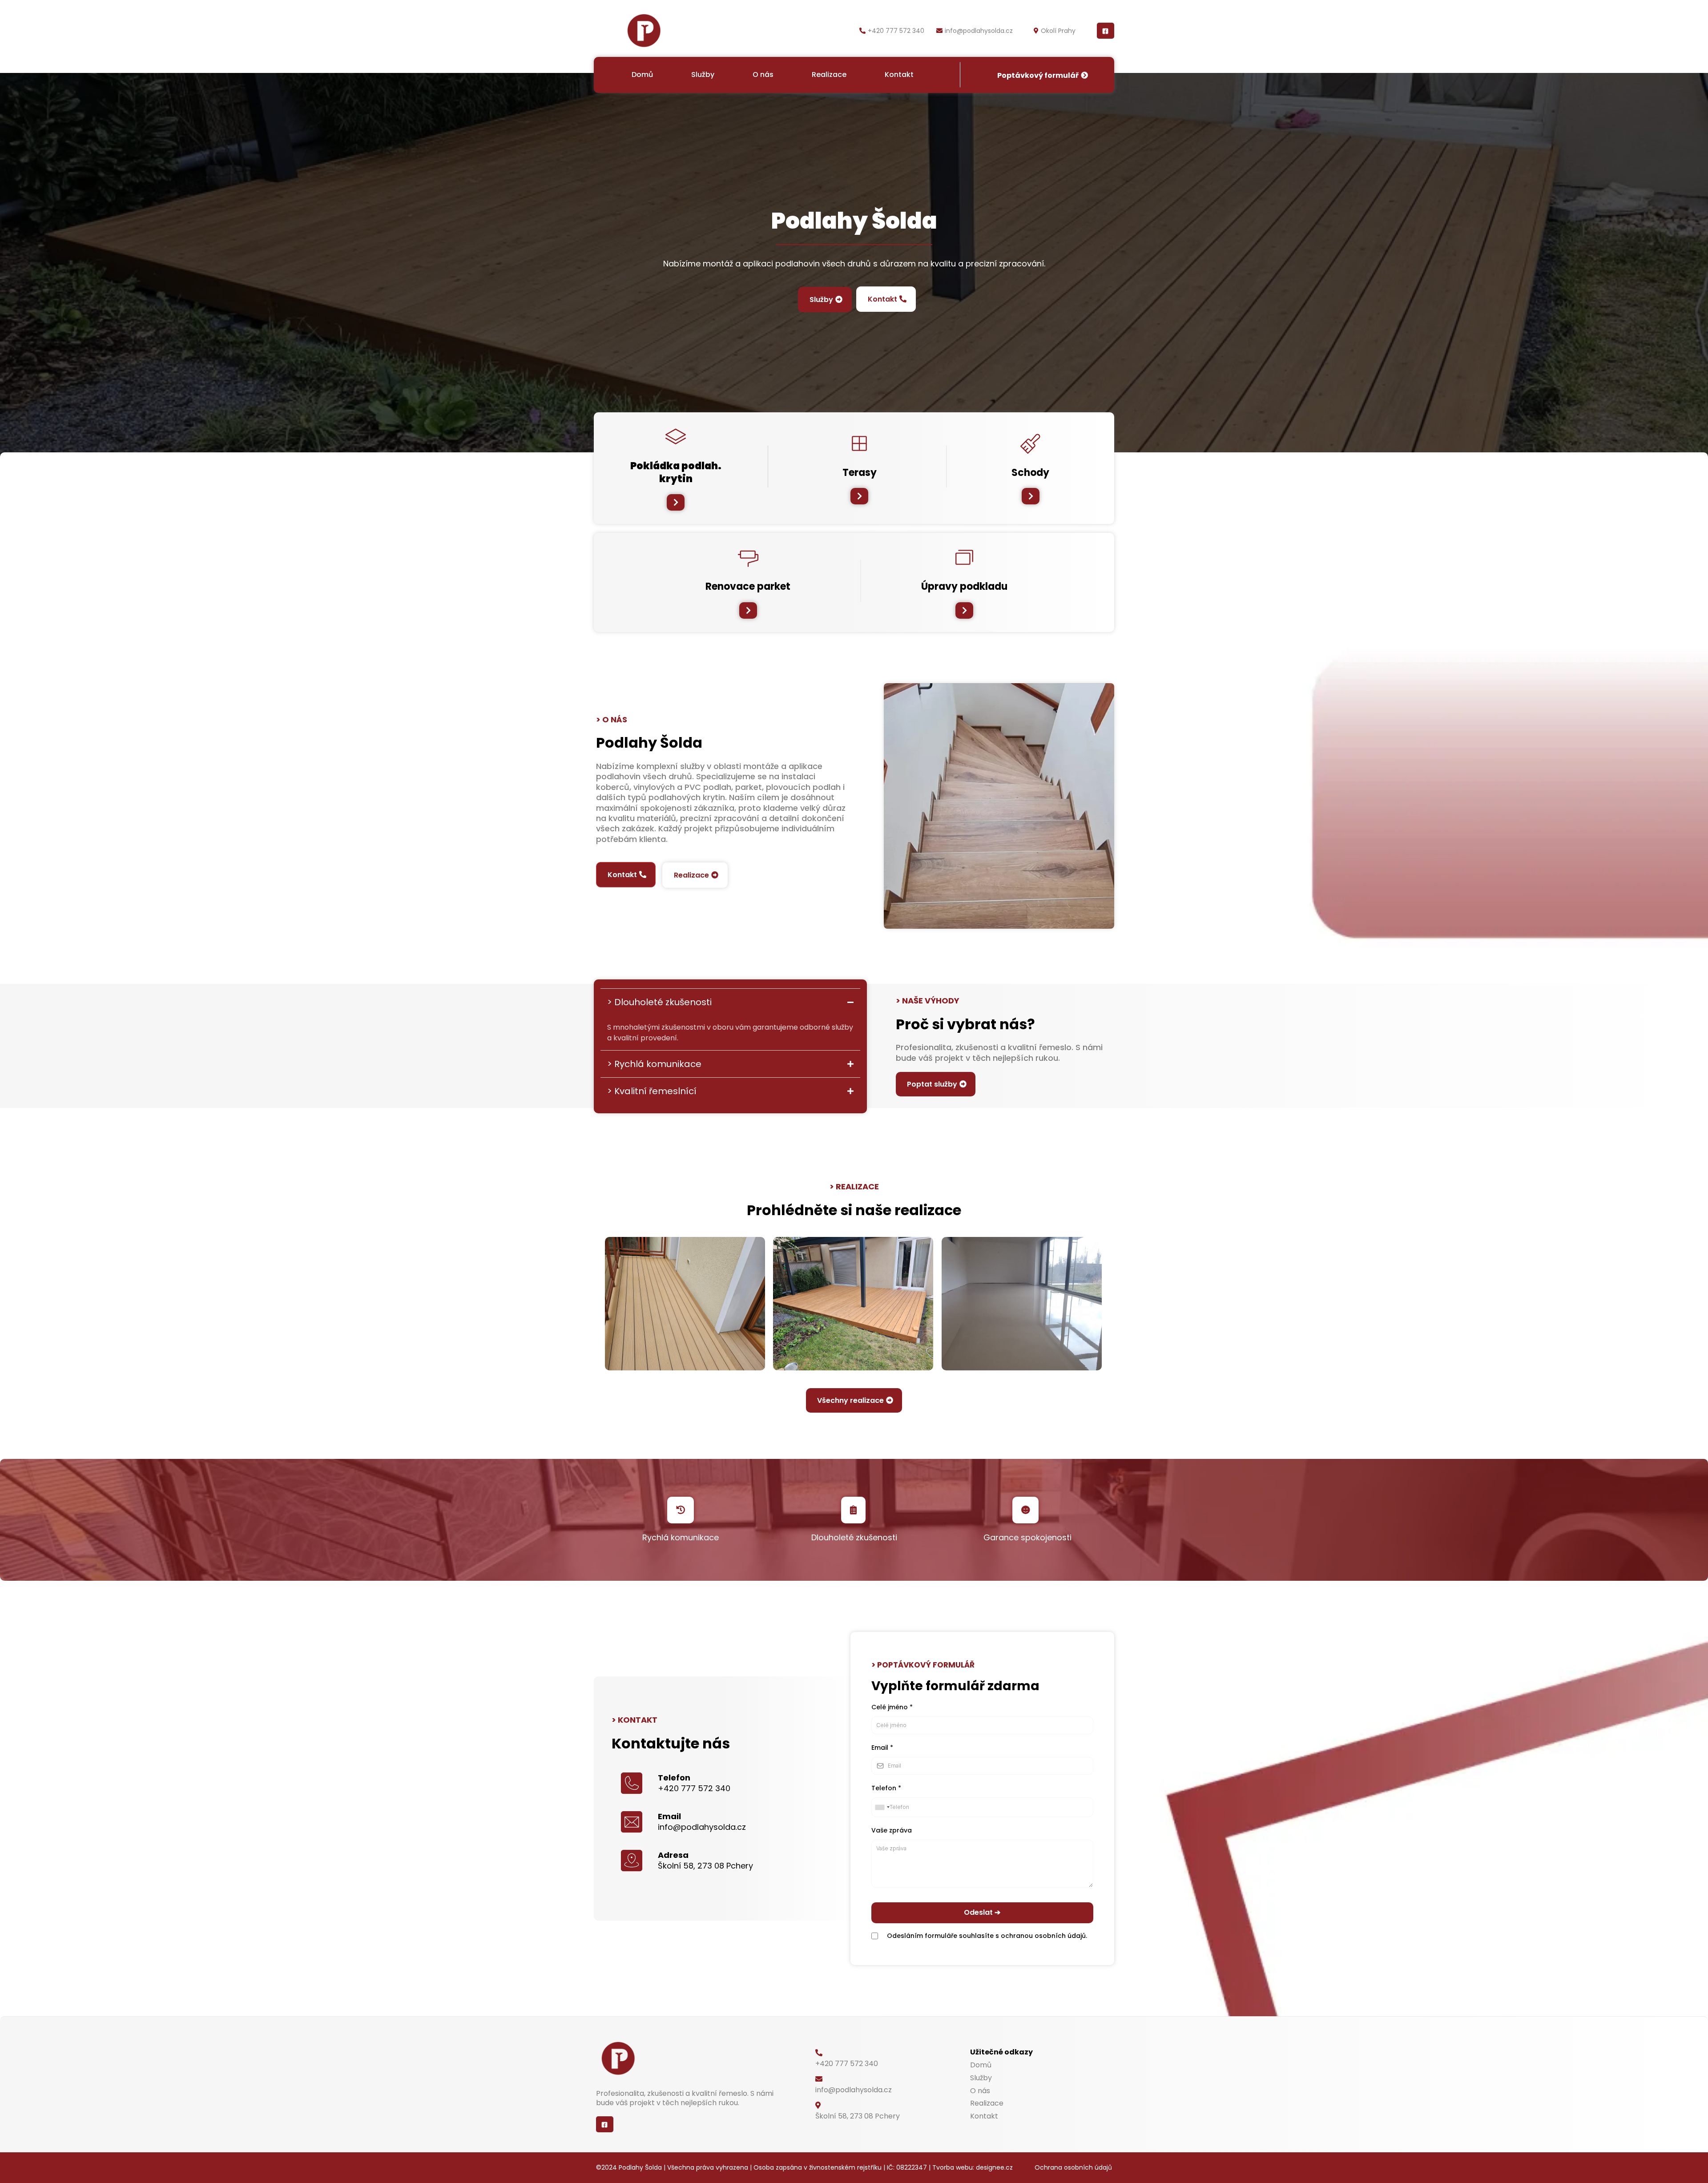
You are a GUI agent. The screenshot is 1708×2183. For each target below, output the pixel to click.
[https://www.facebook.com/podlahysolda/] (1106, 31)
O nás (763, 75)
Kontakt (899, 75)
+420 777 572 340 (896, 31)
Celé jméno (892, 1707)
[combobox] (882, 1807)
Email (882, 1748)
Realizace (829, 75)
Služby (703, 75)
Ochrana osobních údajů (1073, 2167)
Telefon (886, 1788)
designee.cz (994, 2167)
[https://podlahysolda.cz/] (644, 31)
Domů (642, 75)
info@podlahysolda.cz (979, 31)
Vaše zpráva (892, 1830)
